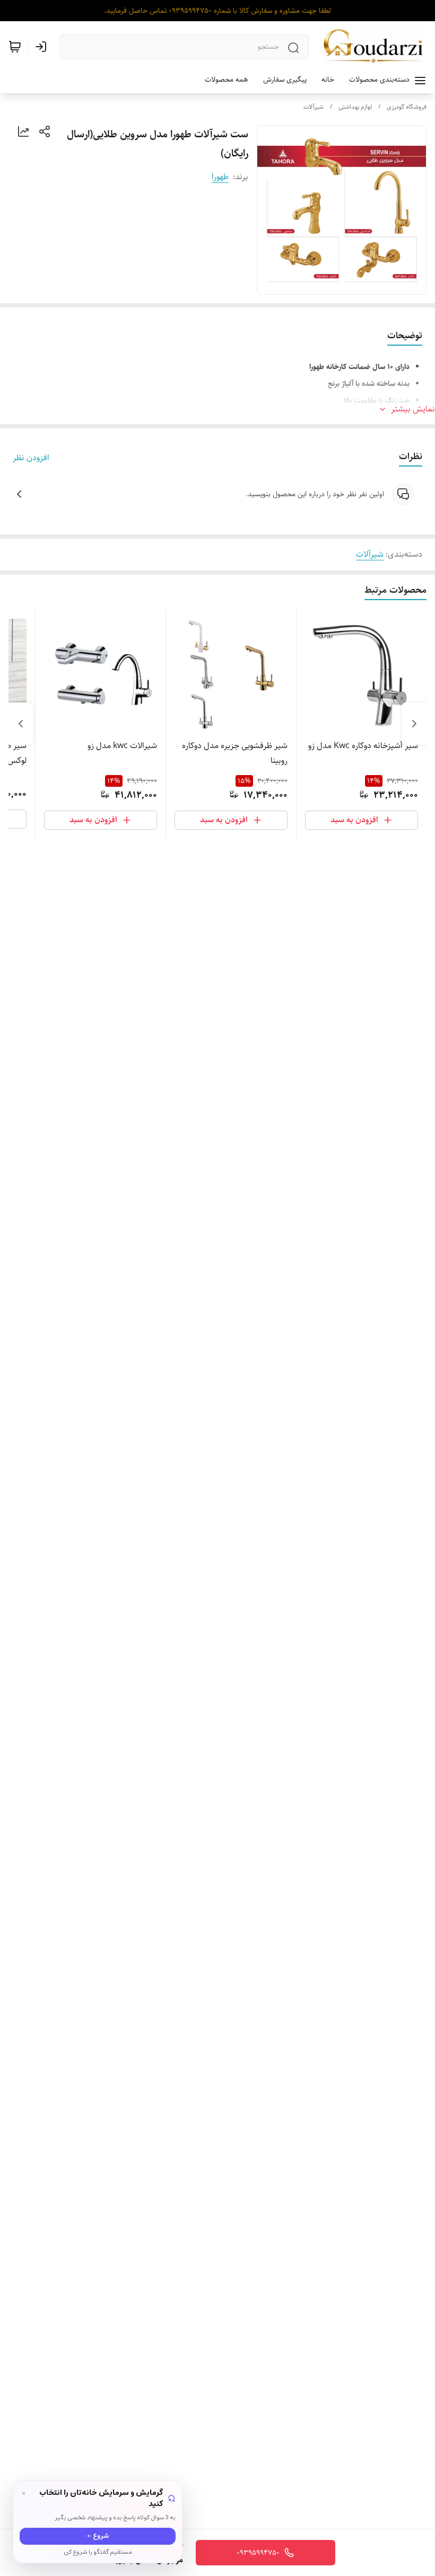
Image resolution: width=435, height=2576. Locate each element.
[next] (21, 724)
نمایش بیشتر (413, 409)
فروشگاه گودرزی (407, 107)
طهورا (220, 177)
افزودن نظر (31, 458)
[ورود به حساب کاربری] (43, 47)
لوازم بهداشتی (355, 107)
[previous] (414, 724)
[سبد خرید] (15, 47)
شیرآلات (314, 107)
